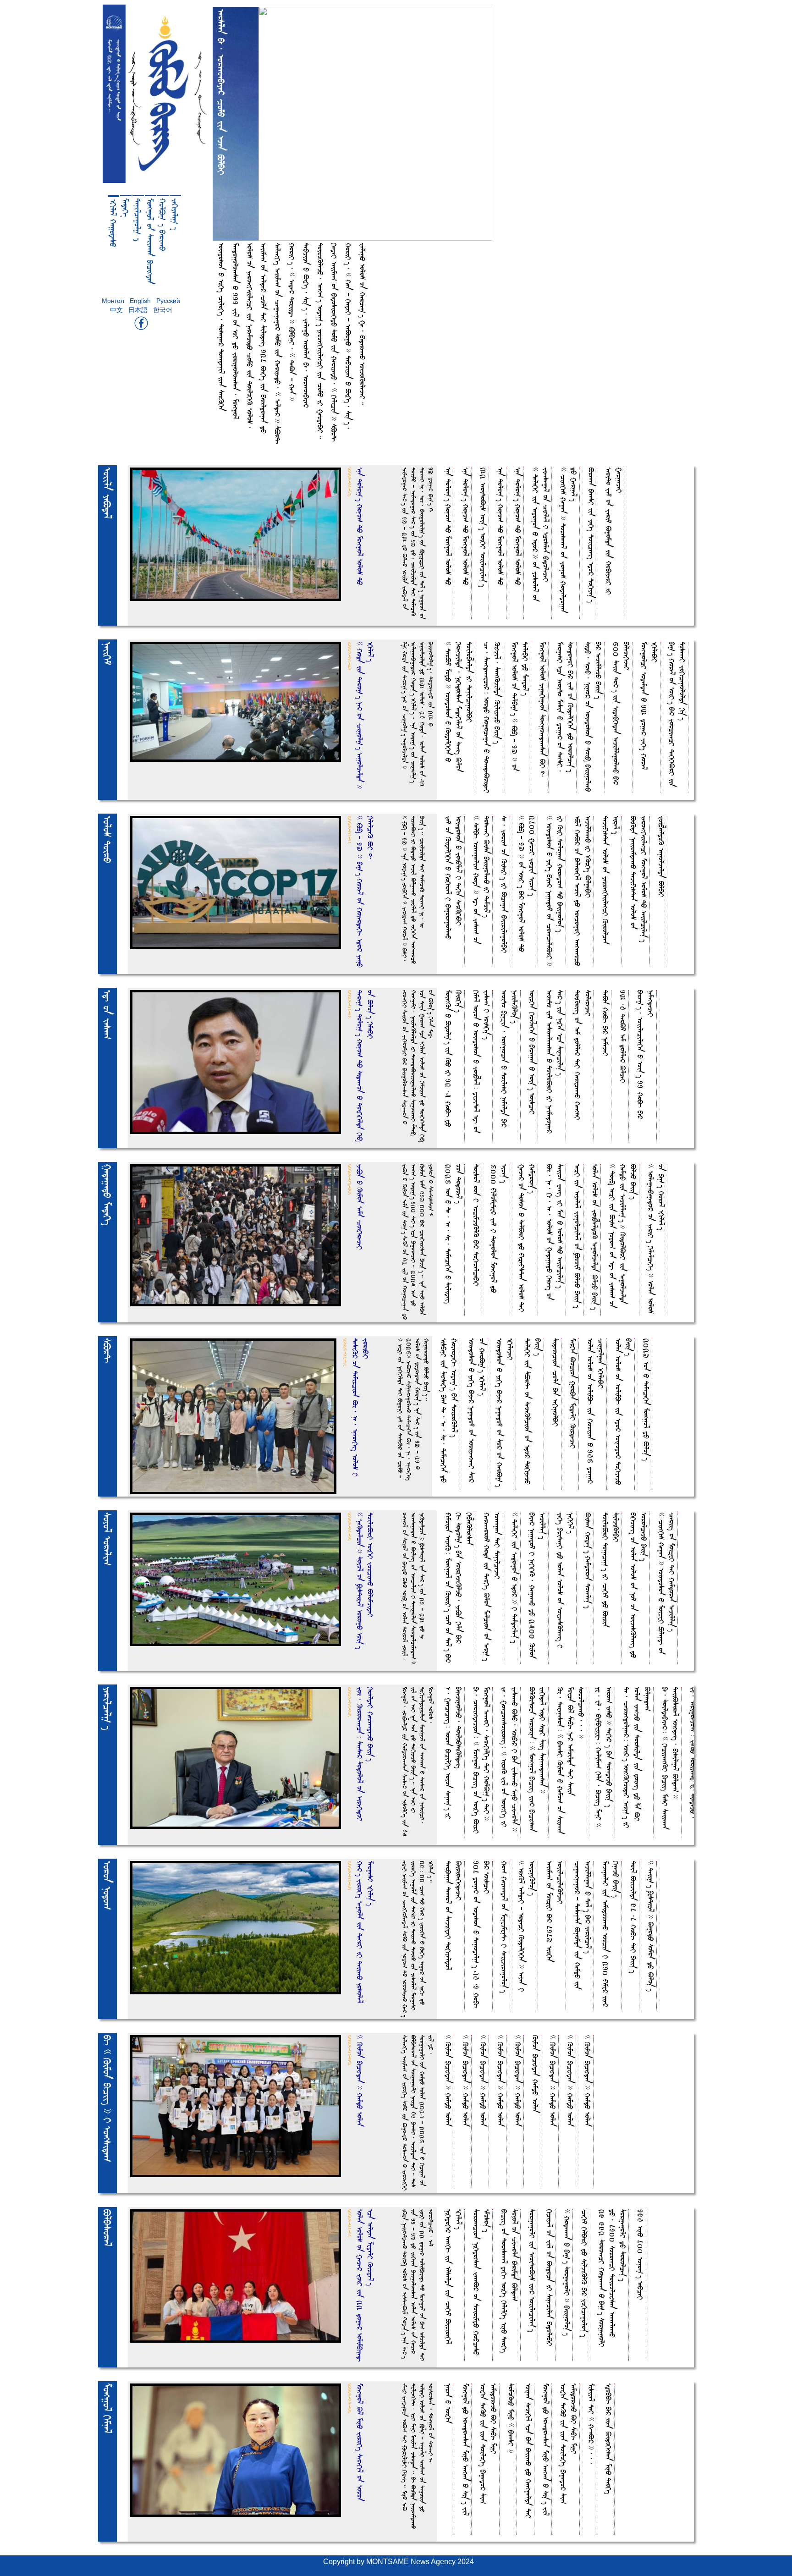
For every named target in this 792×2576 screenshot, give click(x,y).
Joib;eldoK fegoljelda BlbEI (662, 856)
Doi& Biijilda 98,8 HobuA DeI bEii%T (634, 1917)
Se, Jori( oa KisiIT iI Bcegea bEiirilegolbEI (504, 884)
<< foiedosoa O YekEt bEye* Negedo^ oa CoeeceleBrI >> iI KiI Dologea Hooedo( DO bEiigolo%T (555, 891)
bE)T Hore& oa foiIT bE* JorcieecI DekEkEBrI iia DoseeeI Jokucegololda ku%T (677, 714)
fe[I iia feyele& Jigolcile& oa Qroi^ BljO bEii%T (578, 1236)
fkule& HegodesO (113, 223)
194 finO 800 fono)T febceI (641, 2254)
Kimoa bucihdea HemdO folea (536, 2074)
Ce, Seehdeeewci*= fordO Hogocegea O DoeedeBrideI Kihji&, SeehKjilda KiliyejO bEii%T (492, 717)
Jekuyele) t (175, 214)
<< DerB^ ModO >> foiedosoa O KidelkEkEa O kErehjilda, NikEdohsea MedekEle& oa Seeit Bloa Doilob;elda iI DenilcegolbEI (459, 707)
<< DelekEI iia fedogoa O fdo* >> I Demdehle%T (515, 1578)
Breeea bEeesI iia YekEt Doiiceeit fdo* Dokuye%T (591, 535)
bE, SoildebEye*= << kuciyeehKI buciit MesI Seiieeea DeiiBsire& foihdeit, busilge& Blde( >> (671, 1758)
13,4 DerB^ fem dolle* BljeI (623, 1036)
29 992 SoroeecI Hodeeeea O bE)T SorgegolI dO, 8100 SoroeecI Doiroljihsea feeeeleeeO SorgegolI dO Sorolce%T (613, 2278)
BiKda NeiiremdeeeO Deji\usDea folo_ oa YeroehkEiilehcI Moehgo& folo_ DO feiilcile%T (639, 879)
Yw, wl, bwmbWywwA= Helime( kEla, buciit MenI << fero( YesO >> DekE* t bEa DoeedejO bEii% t (604, 1757)
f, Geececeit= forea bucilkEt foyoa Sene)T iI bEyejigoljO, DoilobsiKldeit (454, 1753)
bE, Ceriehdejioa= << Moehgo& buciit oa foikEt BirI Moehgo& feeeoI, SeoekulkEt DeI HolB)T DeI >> (482, 1760)
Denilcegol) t (138, 220)
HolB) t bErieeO (163, 225)
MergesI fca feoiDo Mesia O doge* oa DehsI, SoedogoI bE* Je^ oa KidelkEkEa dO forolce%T (566, 707)
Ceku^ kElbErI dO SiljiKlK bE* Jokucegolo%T (585, 2273)
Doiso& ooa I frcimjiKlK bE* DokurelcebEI (476, 1225)
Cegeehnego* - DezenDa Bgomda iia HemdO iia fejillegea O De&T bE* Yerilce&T (583, 1925)
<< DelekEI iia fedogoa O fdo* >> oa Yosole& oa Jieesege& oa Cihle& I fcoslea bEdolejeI (541, 534)
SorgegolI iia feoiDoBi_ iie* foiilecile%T (532, 2271)
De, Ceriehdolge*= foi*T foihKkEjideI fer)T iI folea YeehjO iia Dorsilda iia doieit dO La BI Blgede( (637, 1757)
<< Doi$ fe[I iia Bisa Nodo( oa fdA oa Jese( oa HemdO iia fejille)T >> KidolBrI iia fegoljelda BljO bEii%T (623, 1236)
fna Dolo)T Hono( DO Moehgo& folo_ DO (448, 526)
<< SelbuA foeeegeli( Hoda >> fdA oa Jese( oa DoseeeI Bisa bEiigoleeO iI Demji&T (482, 880)
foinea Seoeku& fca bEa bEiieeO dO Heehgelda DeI (529, 2451)
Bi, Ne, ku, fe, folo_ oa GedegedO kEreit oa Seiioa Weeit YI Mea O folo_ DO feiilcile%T (555, 1232)
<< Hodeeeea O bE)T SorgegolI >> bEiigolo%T (567, 2272)
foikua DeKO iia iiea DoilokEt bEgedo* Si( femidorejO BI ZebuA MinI (489, 2444)
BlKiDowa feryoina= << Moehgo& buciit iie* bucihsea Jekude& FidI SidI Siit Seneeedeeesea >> (538, 1759)
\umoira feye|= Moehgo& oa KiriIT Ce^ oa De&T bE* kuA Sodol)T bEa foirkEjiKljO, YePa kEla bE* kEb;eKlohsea (459, 1588)
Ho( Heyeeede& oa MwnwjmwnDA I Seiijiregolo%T (504, 1927)
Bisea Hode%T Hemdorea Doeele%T (588, 1560)
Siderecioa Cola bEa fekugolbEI (556, 1382)
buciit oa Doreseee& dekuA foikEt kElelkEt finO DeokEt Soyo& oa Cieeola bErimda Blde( (510, 2281)
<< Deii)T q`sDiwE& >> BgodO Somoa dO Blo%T (651, 1926)
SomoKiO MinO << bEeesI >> (511, 2418)
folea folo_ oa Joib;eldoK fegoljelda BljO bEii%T (595, 1237)
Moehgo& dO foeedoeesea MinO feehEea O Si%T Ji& (466, 2449)
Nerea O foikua (448, 2403)
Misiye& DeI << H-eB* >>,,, (591, 2424)
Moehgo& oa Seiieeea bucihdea (150, 241)
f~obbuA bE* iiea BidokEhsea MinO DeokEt (609, 2439)
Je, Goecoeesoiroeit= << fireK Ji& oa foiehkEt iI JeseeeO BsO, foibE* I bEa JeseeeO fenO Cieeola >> (510, 1759)
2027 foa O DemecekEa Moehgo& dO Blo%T (646, 1399)
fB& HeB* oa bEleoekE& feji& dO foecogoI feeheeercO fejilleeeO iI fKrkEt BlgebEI (583, 891)
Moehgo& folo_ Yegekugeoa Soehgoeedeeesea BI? (543, 710)
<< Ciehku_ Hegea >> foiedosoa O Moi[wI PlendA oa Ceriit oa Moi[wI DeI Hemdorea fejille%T (667, 1583)
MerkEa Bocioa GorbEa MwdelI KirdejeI (573, 1393)
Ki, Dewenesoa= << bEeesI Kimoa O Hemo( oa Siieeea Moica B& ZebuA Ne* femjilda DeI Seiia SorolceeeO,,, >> (571, 1760)
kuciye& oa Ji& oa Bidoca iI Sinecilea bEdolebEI (550, 2278)
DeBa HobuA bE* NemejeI (606, 1023)
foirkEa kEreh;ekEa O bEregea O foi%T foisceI (532, 1052)
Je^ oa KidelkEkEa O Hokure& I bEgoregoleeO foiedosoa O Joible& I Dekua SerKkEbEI (454, 878)
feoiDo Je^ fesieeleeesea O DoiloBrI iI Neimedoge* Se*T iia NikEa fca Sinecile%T (555, 1062)
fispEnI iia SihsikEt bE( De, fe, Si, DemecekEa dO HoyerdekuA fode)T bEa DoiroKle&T (449, 1410)
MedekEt (126, 208)
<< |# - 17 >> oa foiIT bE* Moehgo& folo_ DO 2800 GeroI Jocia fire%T (527, 884)
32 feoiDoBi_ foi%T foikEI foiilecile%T (483, 527)
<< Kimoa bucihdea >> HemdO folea (448, 2081)
